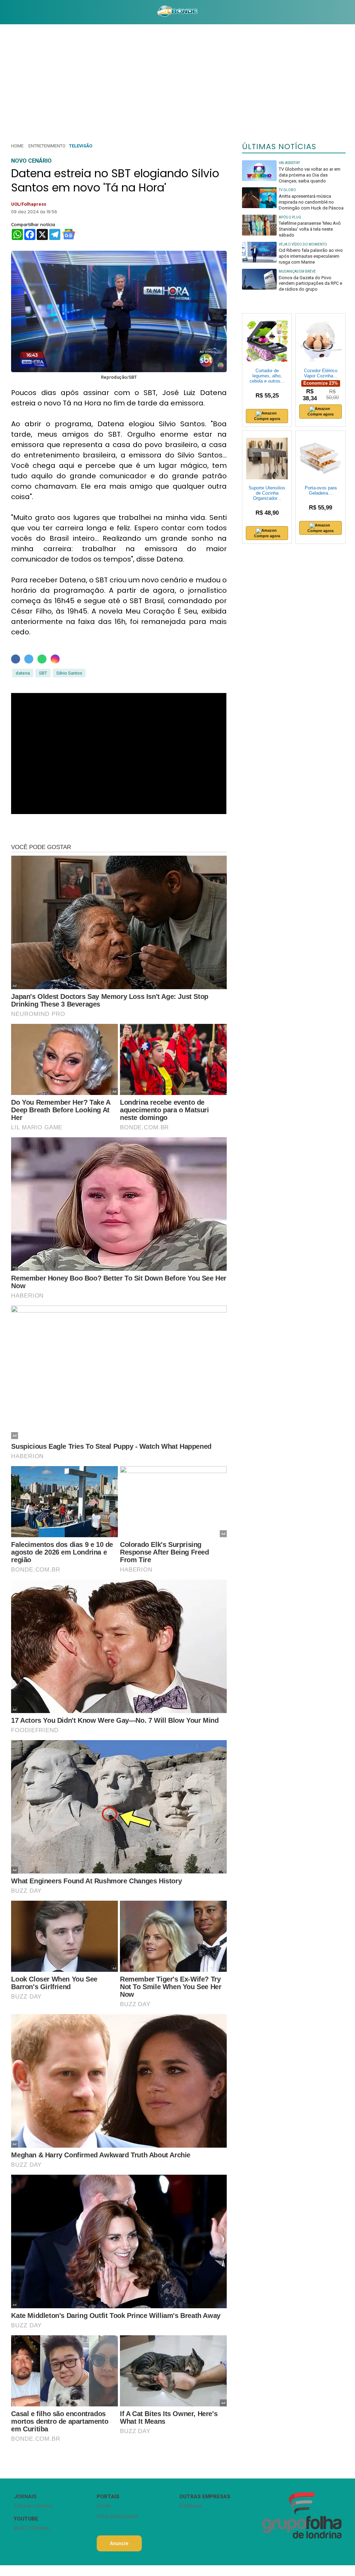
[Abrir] (5, 12)
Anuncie (119, 2543)
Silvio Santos (69, 673)
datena (23, 673)
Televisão (81, 146)
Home (17, 146)
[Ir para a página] (177, 12)
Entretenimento (47, 146)
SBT (43, 673)
